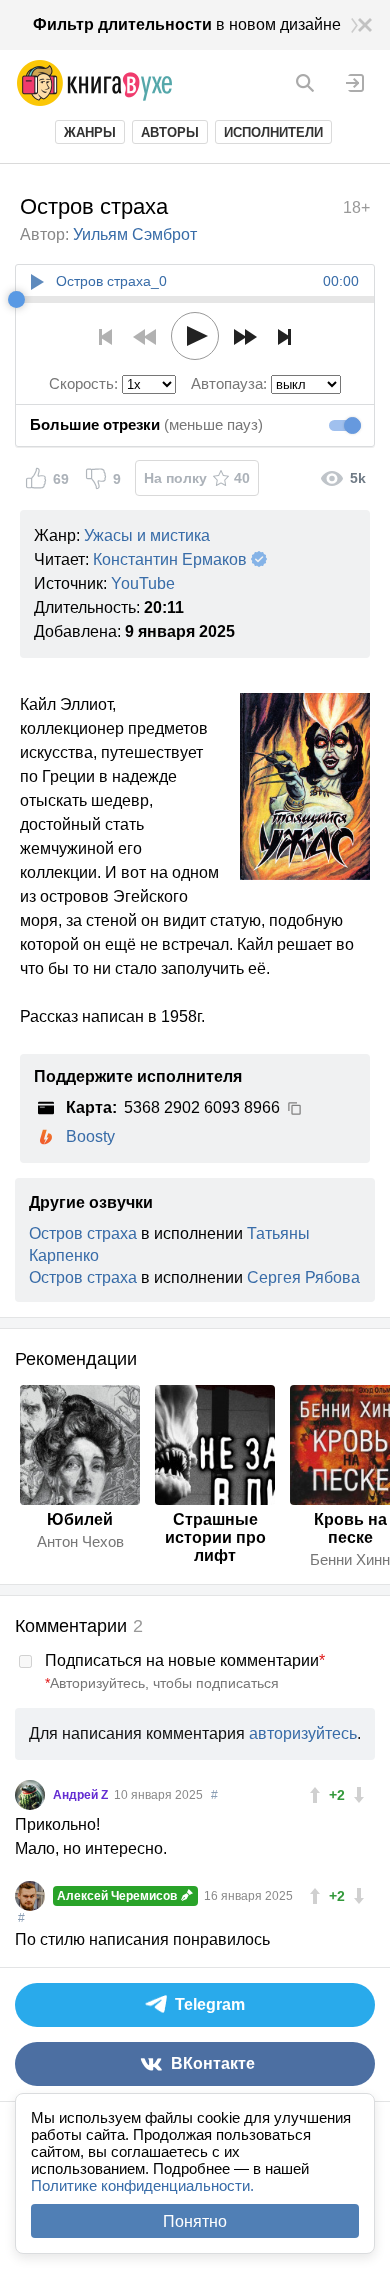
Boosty (90, 1136)
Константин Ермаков (170, 559)
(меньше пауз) (146, 424)
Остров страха (83, 1233)
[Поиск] (305, 83)
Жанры (90, 132)
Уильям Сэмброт (135, 234)
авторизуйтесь (303, 1733)
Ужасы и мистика (147, 535)
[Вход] (355, 83)
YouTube (143, 583)
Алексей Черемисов (118, 1896)
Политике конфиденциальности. (142, 2185)
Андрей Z (82, 1795)
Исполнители (273, 132)
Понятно (195, 2221)
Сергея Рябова (303, 1277)
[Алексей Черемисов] (30, 1896)
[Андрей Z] (30, 1795)
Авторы (170, 132)
